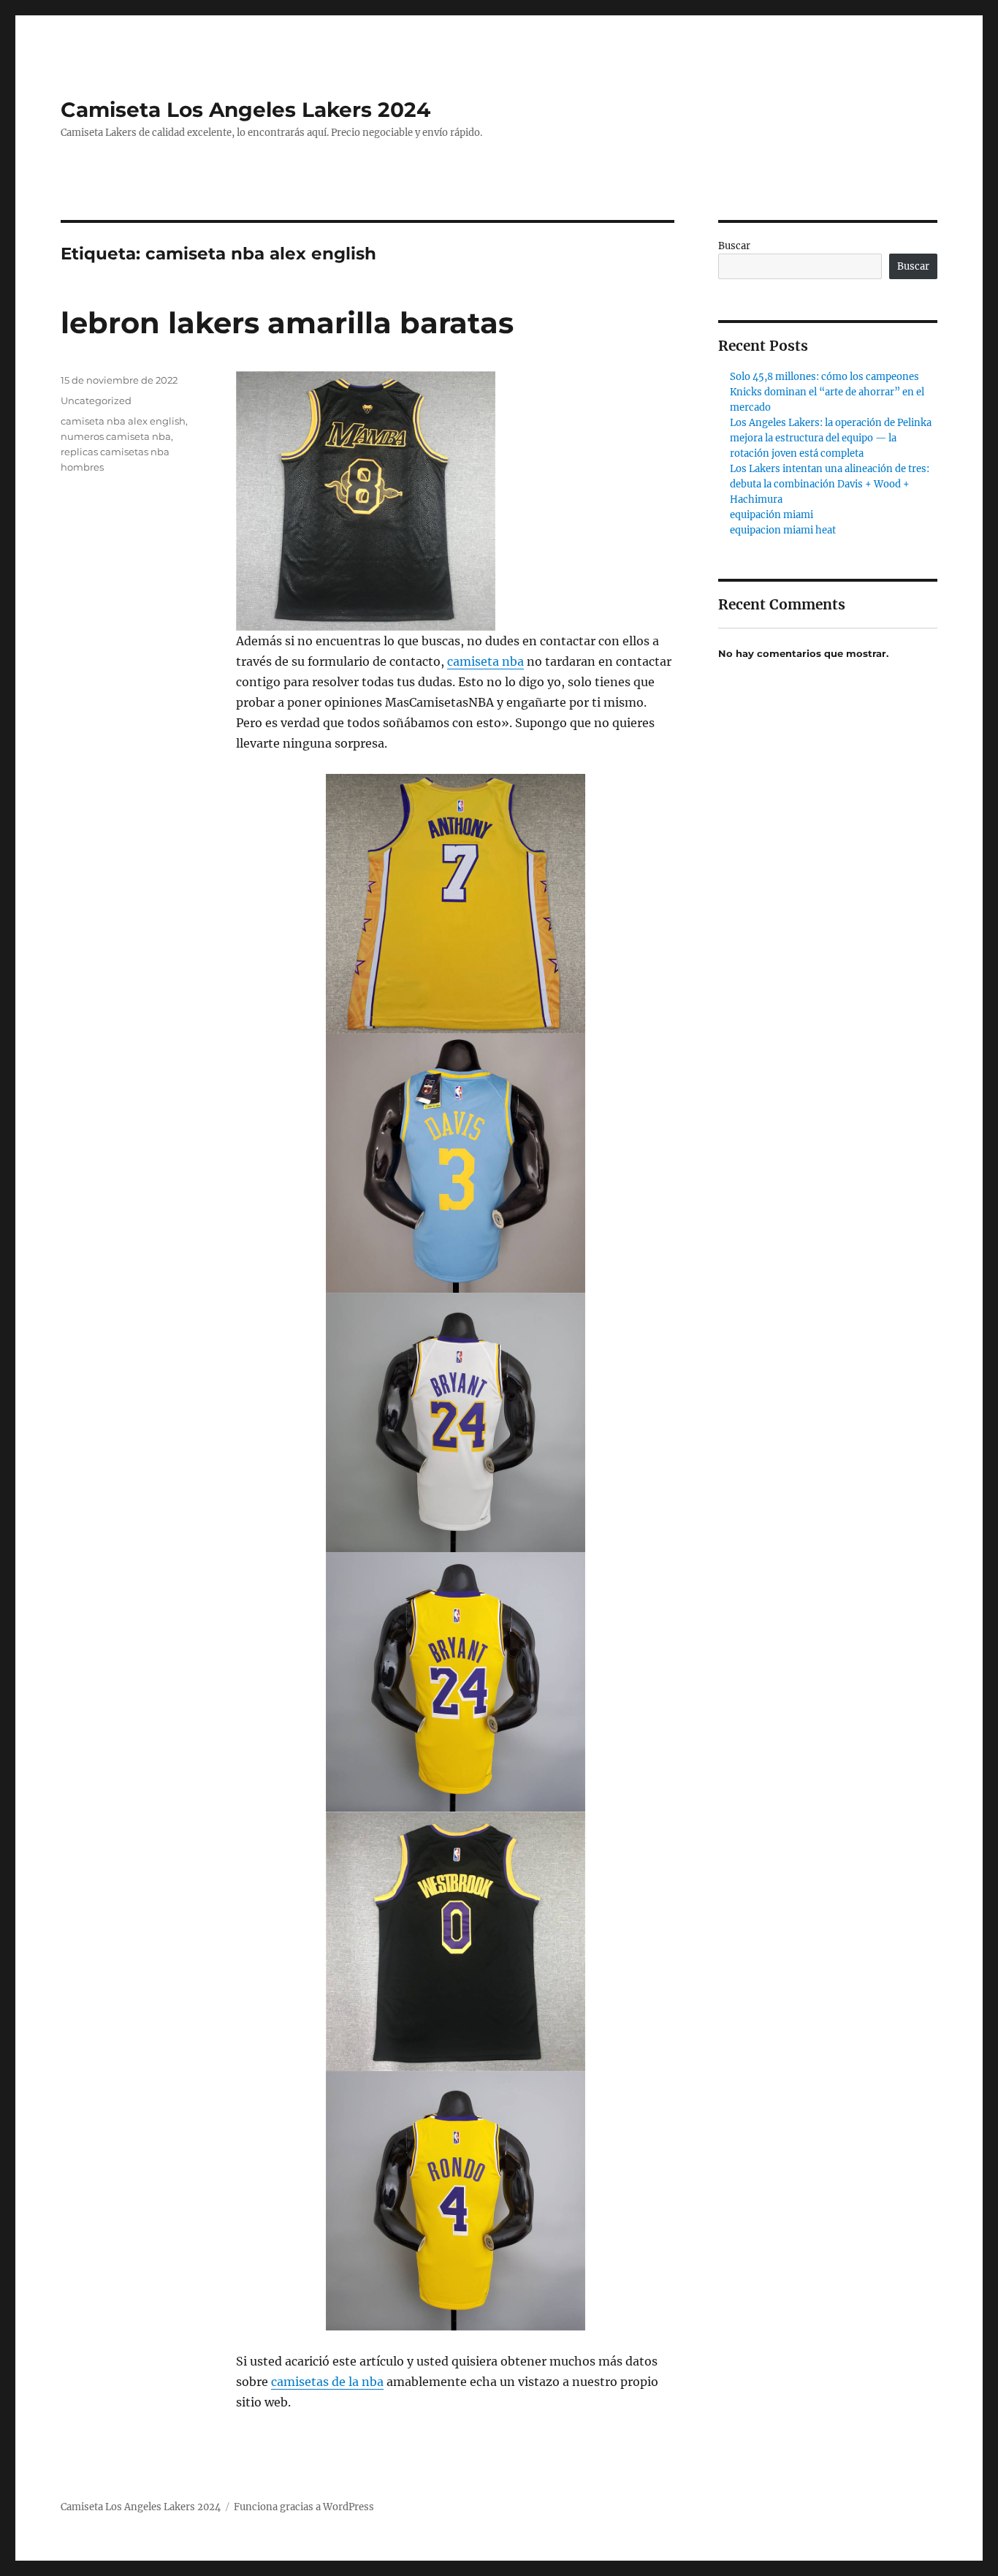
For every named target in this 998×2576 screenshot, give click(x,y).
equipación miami (772, 515)
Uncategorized (96, 400)
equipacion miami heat (783, 530)
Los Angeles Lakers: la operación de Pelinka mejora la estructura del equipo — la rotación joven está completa (831, 438)
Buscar (734, 246)
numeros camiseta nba (116, 436)
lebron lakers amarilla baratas (287, 323)
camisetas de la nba (327, 2382)
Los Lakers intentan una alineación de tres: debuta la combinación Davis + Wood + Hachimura (830, 484)
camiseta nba (485, 661)
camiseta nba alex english (123, 421)
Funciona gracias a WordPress (304, 2507)
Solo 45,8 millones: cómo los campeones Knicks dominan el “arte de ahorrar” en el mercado (827, 392)
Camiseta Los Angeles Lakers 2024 (245, 110)
